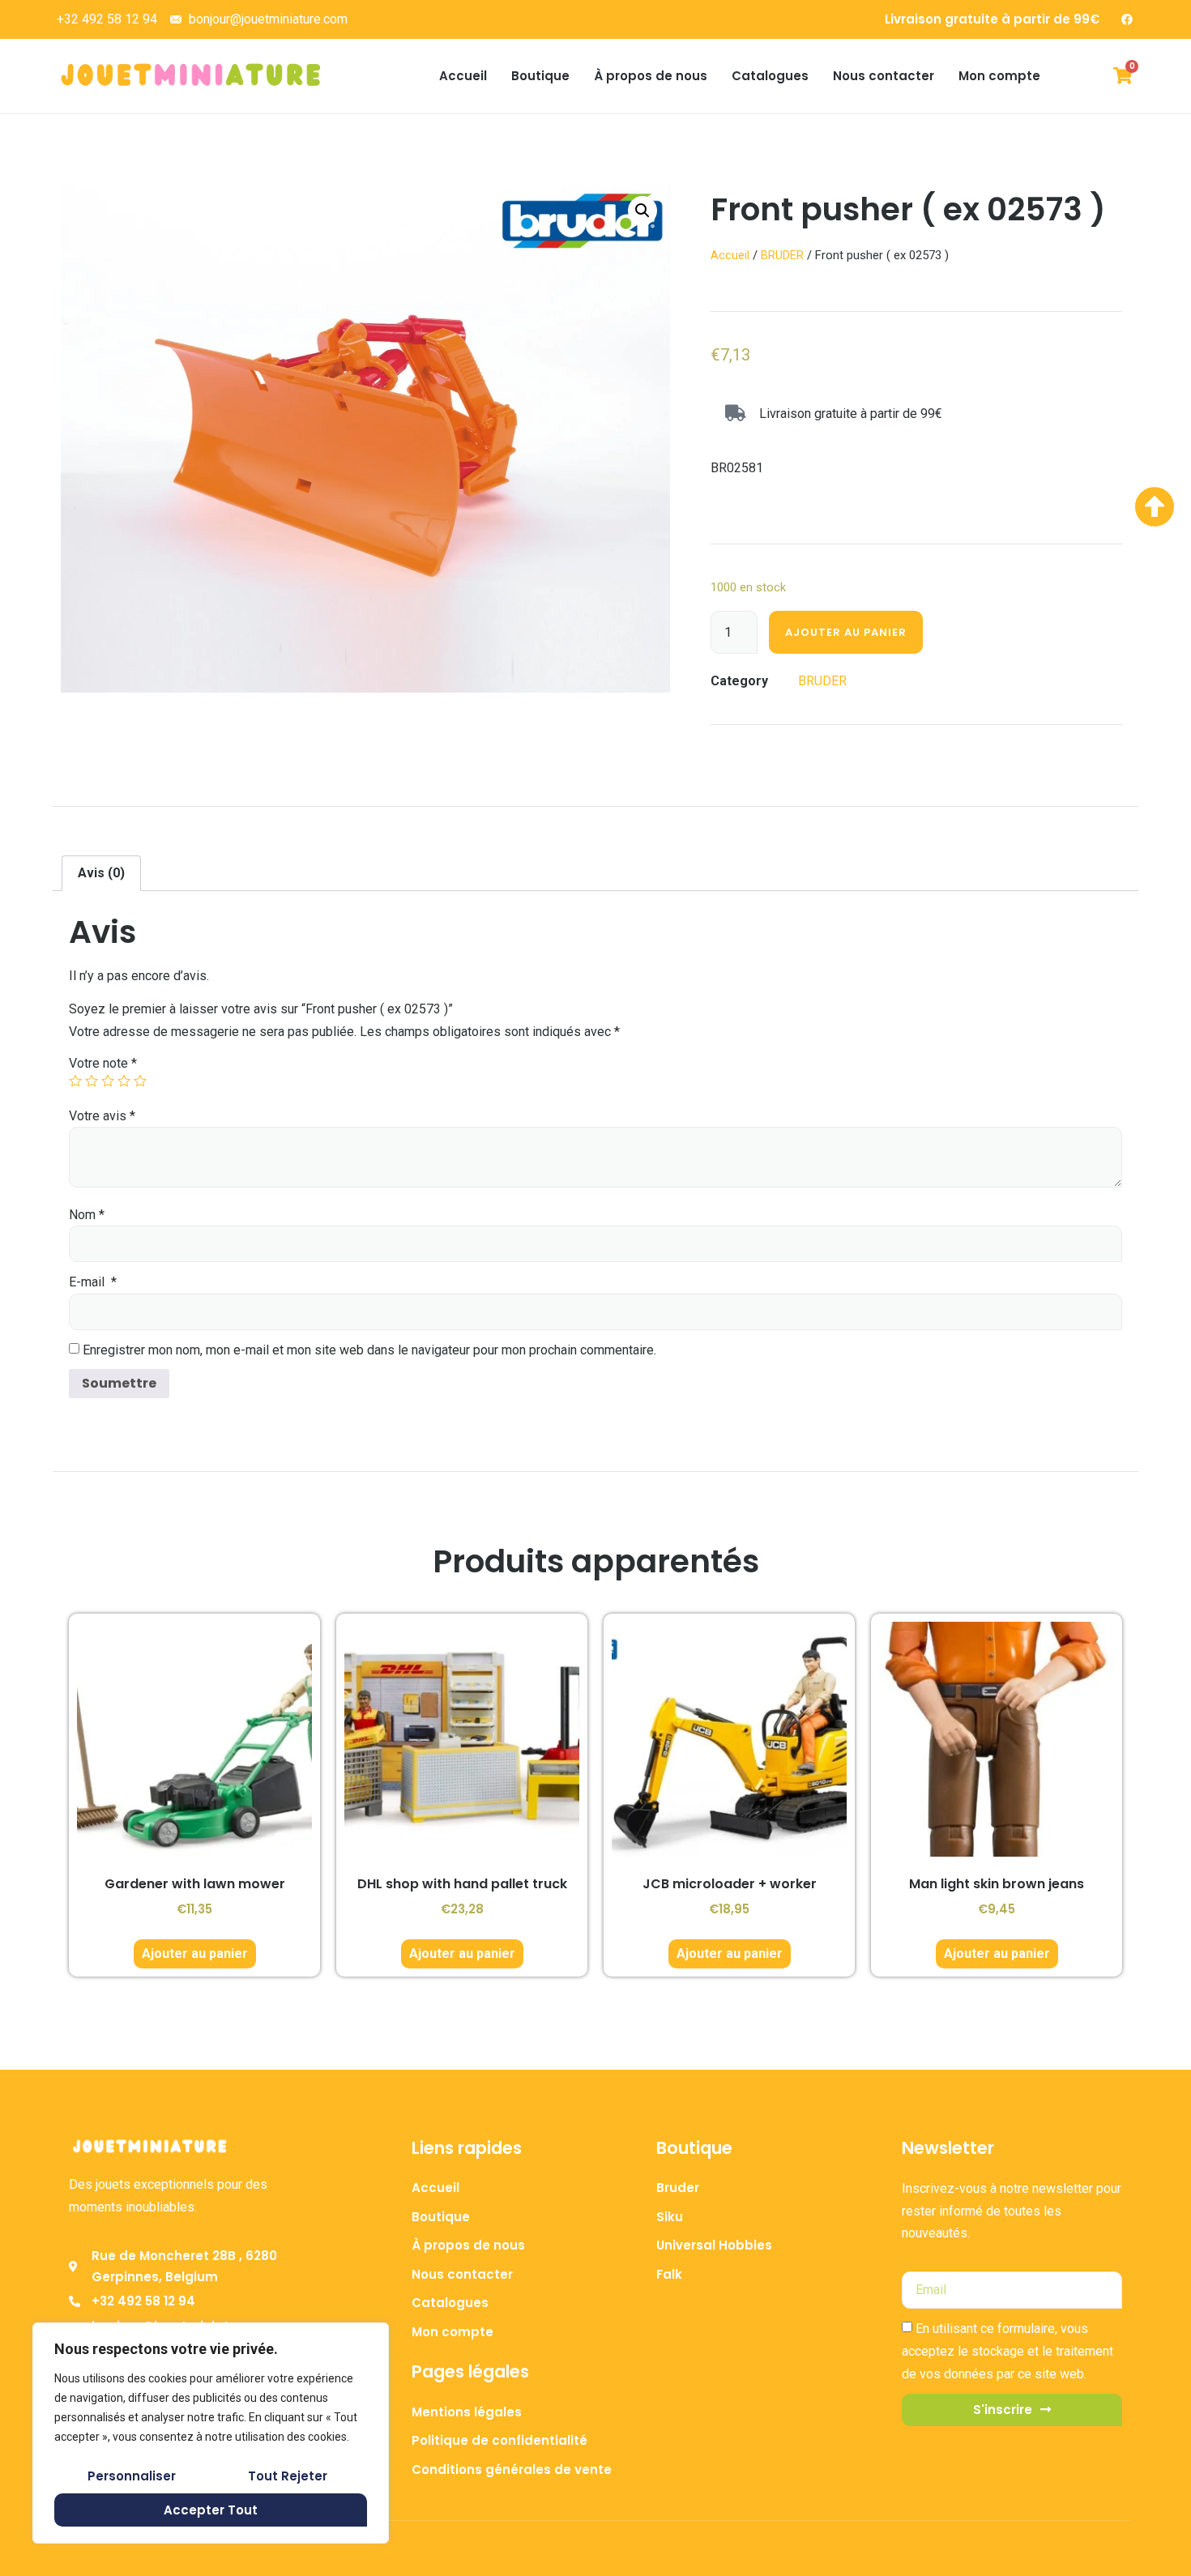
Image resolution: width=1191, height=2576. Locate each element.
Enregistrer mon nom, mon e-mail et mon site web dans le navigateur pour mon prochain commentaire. (369, 1350)
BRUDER (782, 255)
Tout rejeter (288, 2476)
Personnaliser (132, 2476)
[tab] (101, 873)
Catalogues (770, 76)
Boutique (540, 76)
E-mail (93, 1282)
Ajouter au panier (846, 632)
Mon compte (999, 76)
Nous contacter (884, 76)
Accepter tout (211, 2510)
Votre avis (102, 1116)
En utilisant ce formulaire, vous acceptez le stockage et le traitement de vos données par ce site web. (1007, 2352)
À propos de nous (651, 76)
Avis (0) (101, 873)
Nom (87, 1215)
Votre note (103, 1063)
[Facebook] (1127, 19)
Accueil (463, 76)
